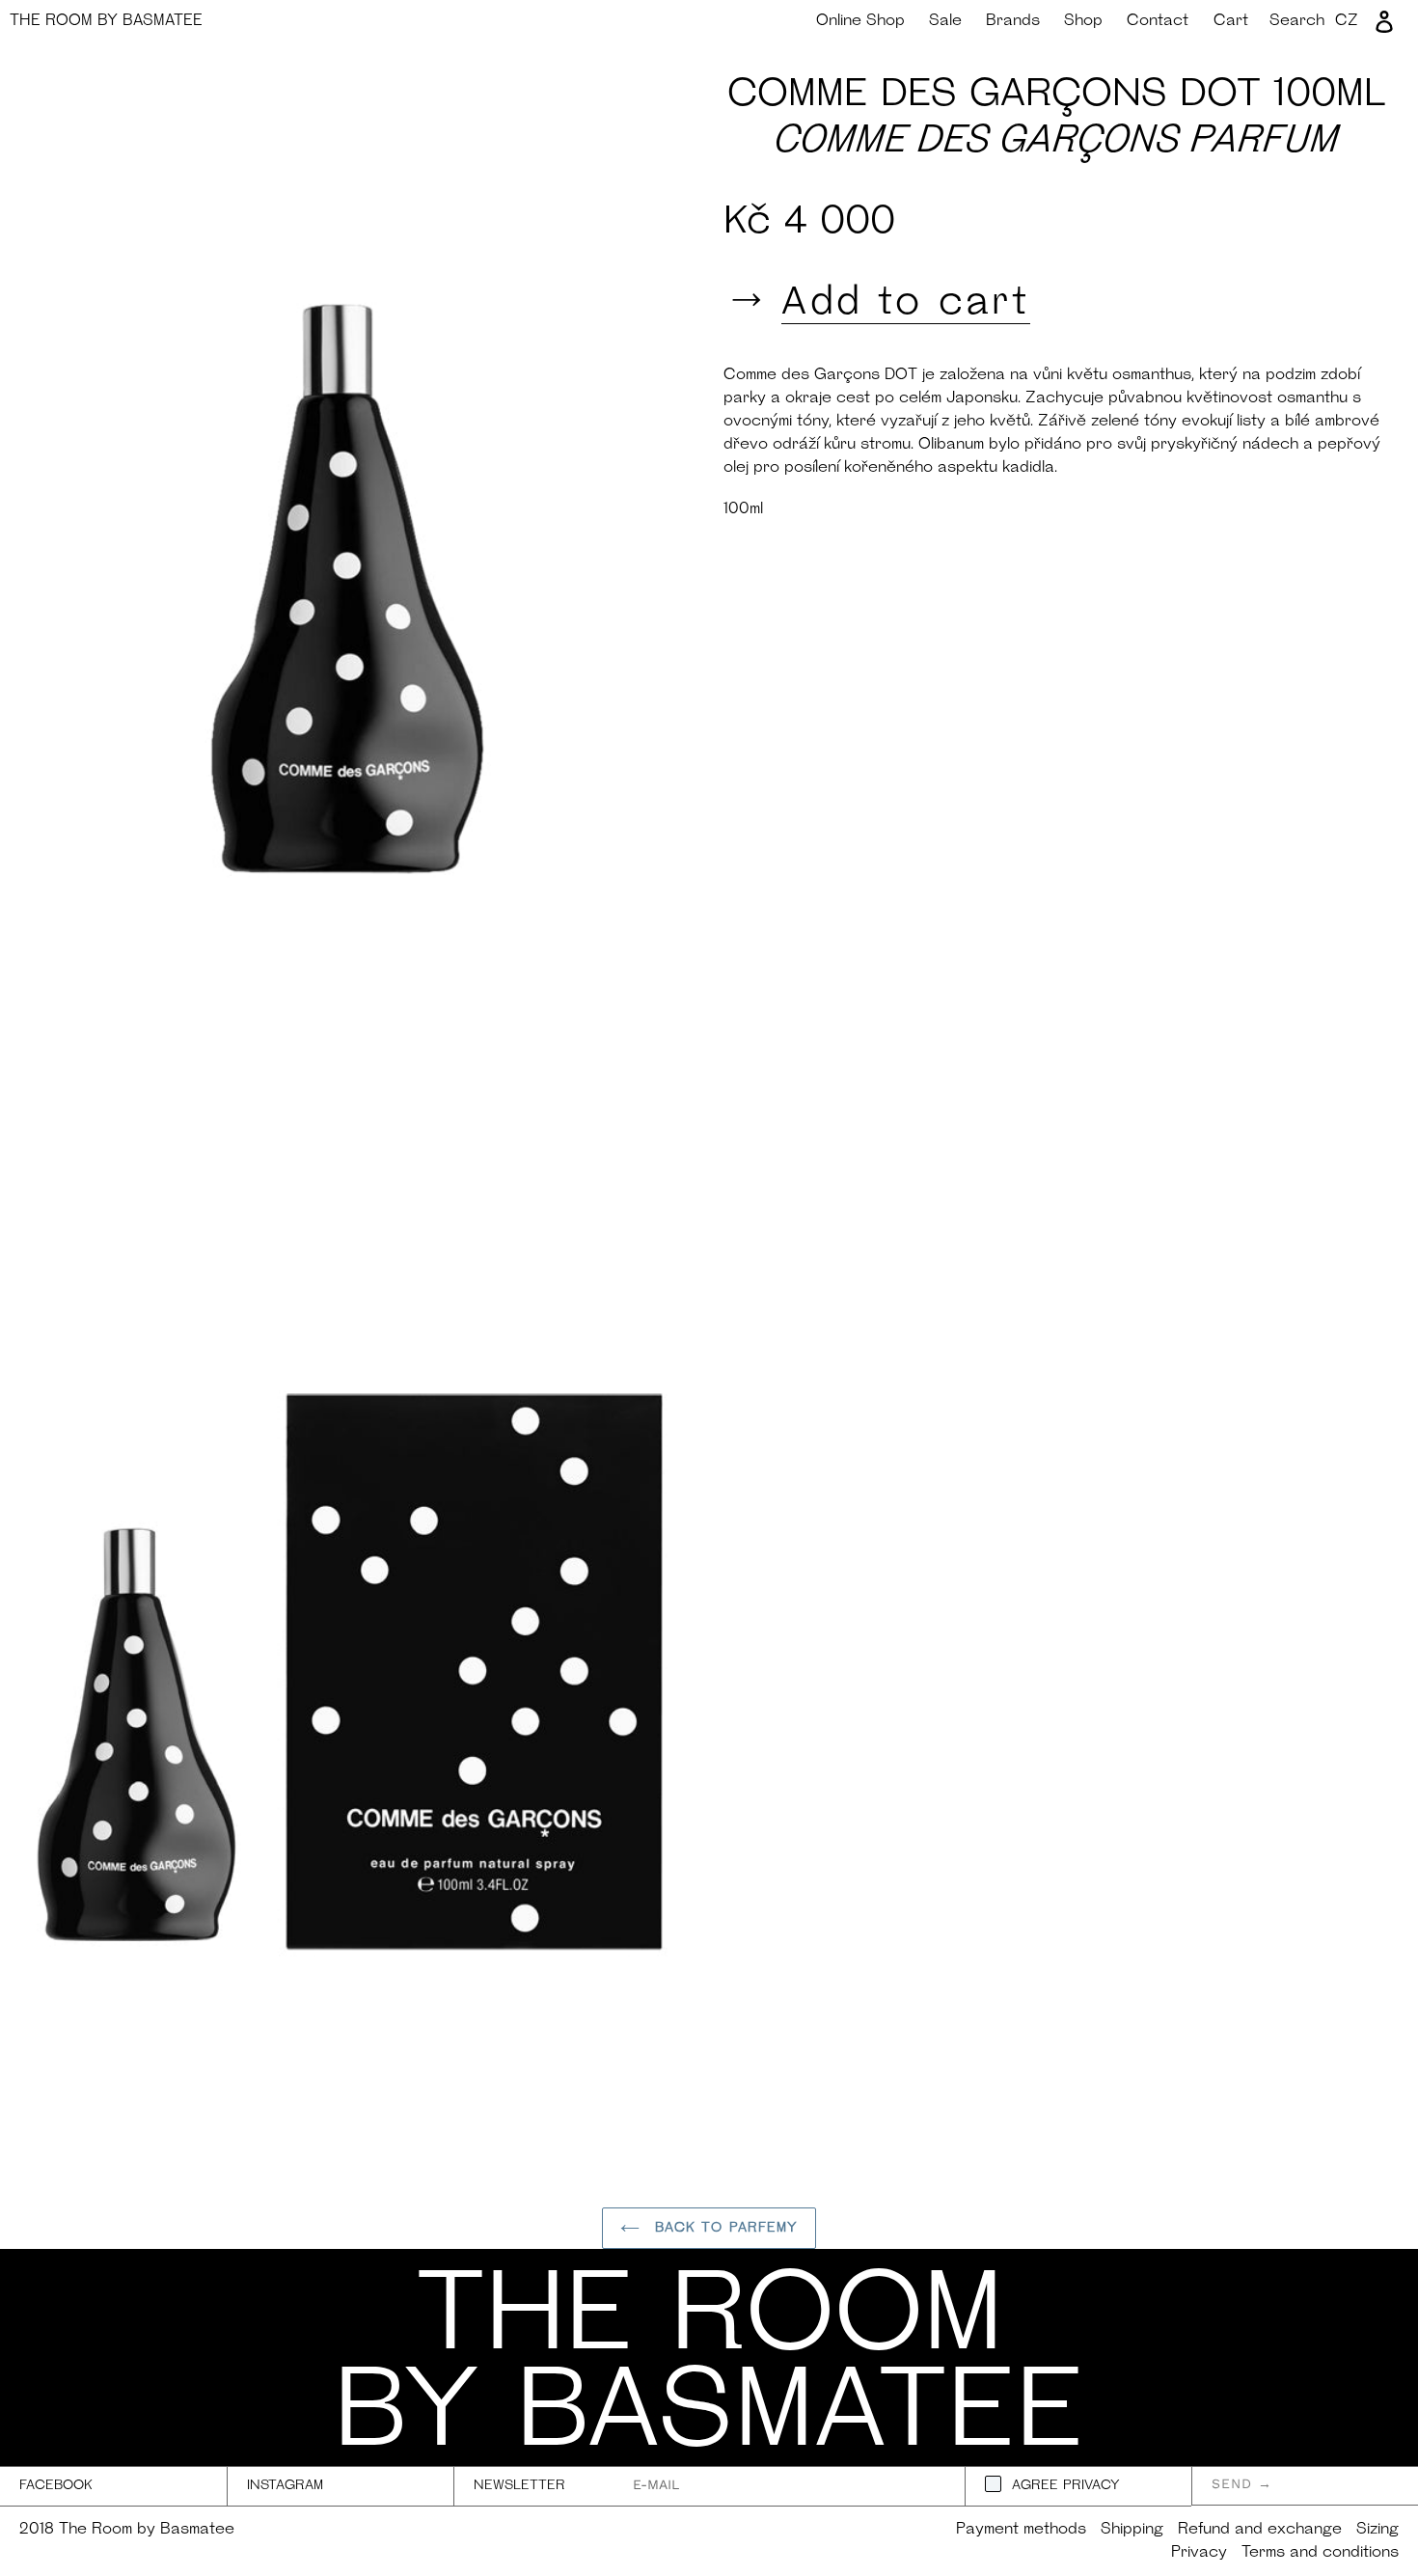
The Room (106, 21)
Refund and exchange (1260, 2530)
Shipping (1132, 2530)
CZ (1347, 21)
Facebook (56, 2486)
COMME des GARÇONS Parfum (1057, 142)
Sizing (1377, 2530)
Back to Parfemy (724, 2228)
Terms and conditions (1320, 2553)
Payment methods (1021, 2530)
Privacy (1199, 2553)
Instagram (285, 2486)
